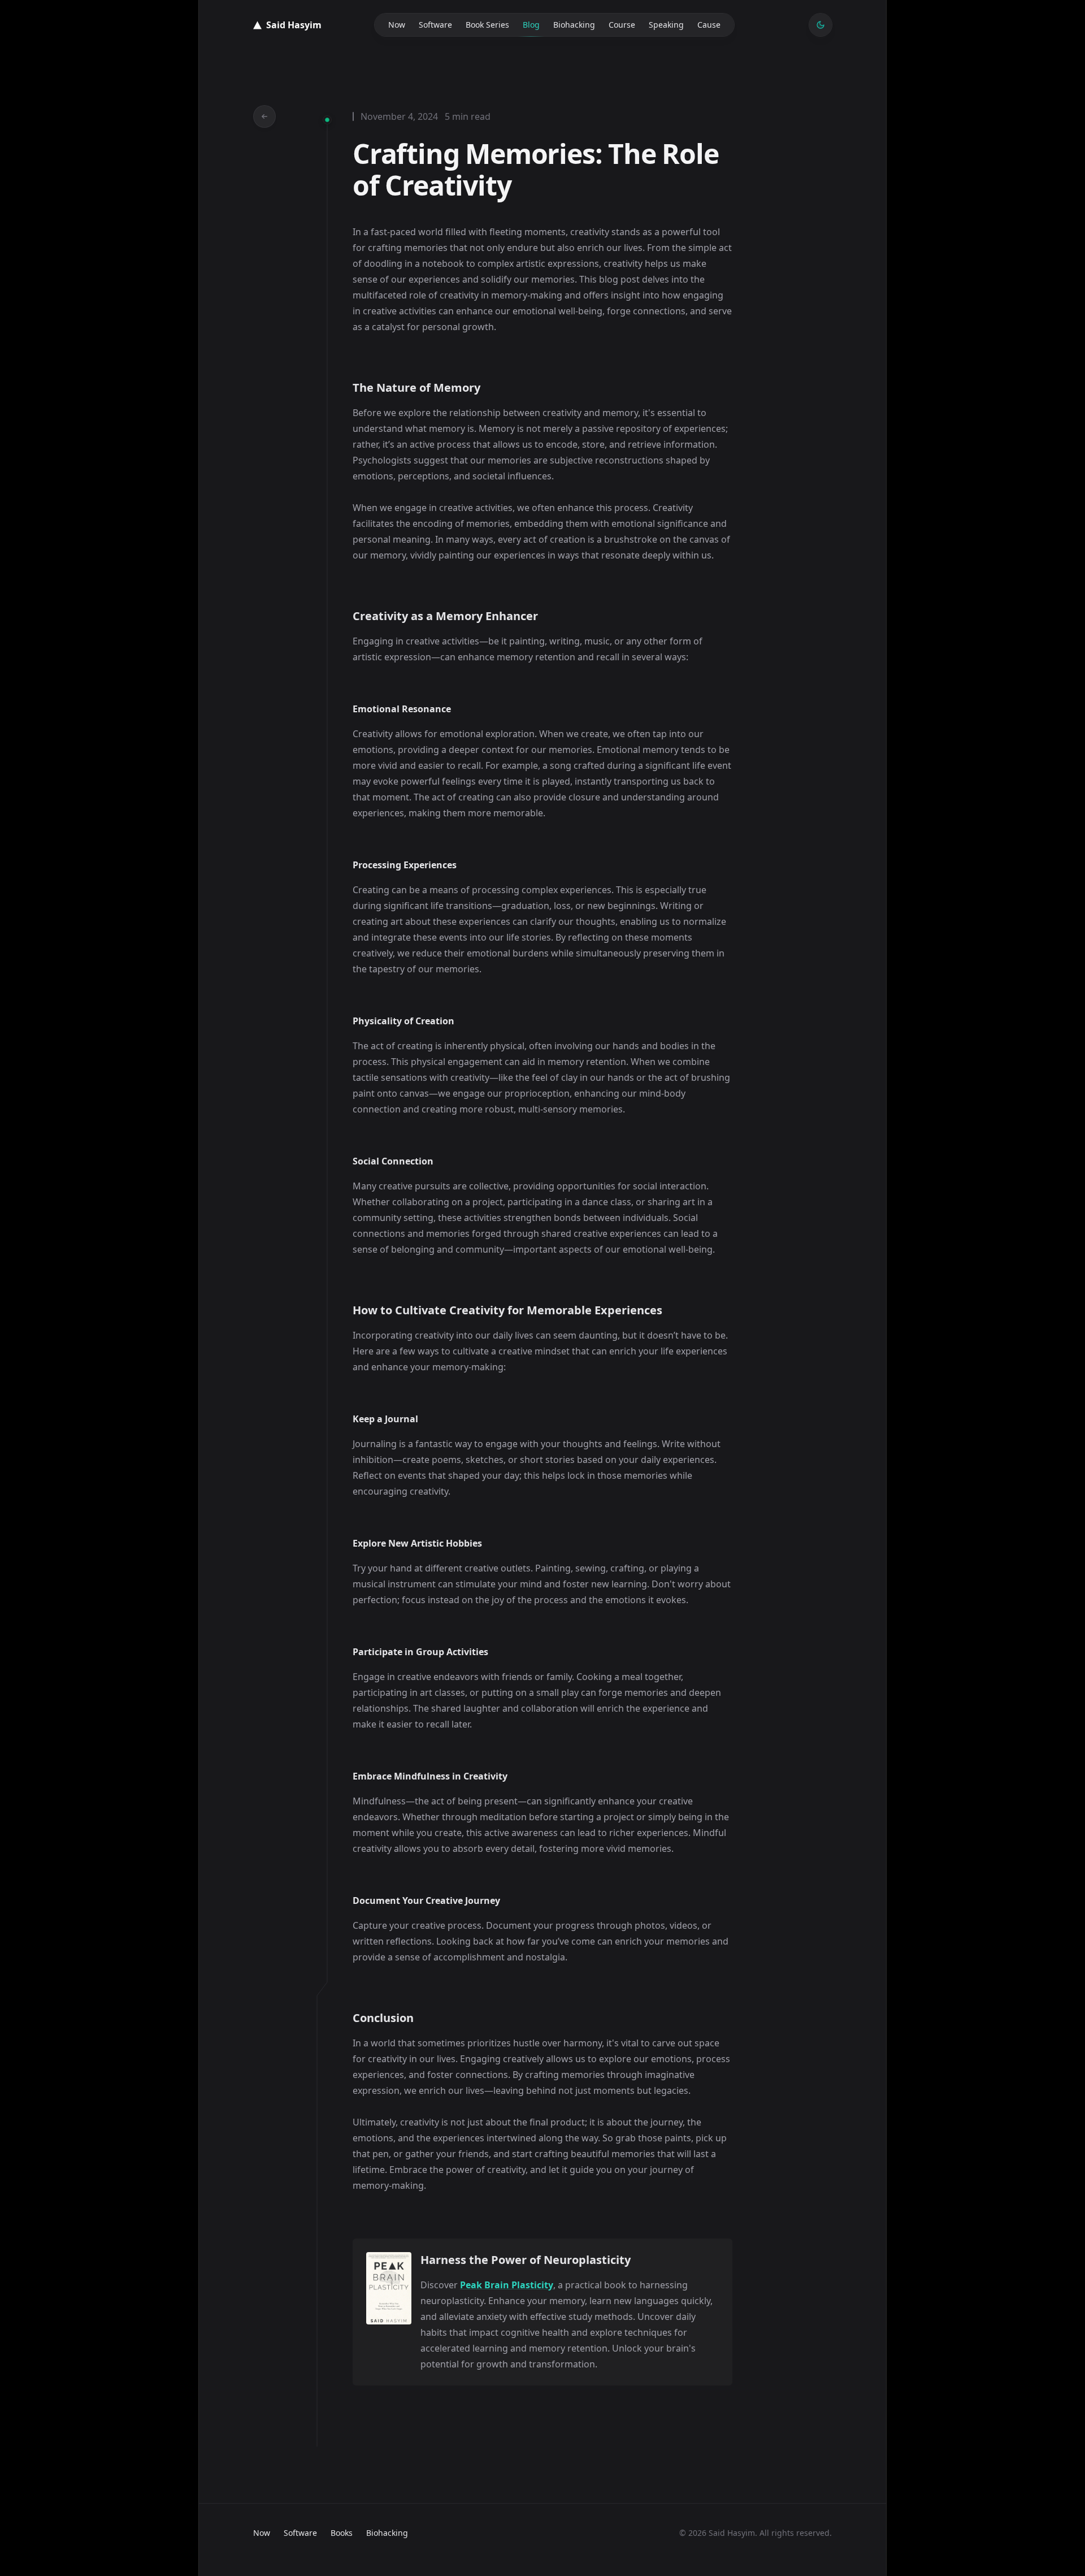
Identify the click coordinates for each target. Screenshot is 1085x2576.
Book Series (487, 25)
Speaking (666, 25)
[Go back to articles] (264, 116)
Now (397, 25)
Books (342, 2533)
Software (435, 25)
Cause (709, 25)
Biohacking (574, 25)
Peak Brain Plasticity (507, 2285)
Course (622, 25)
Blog (531, 25)
